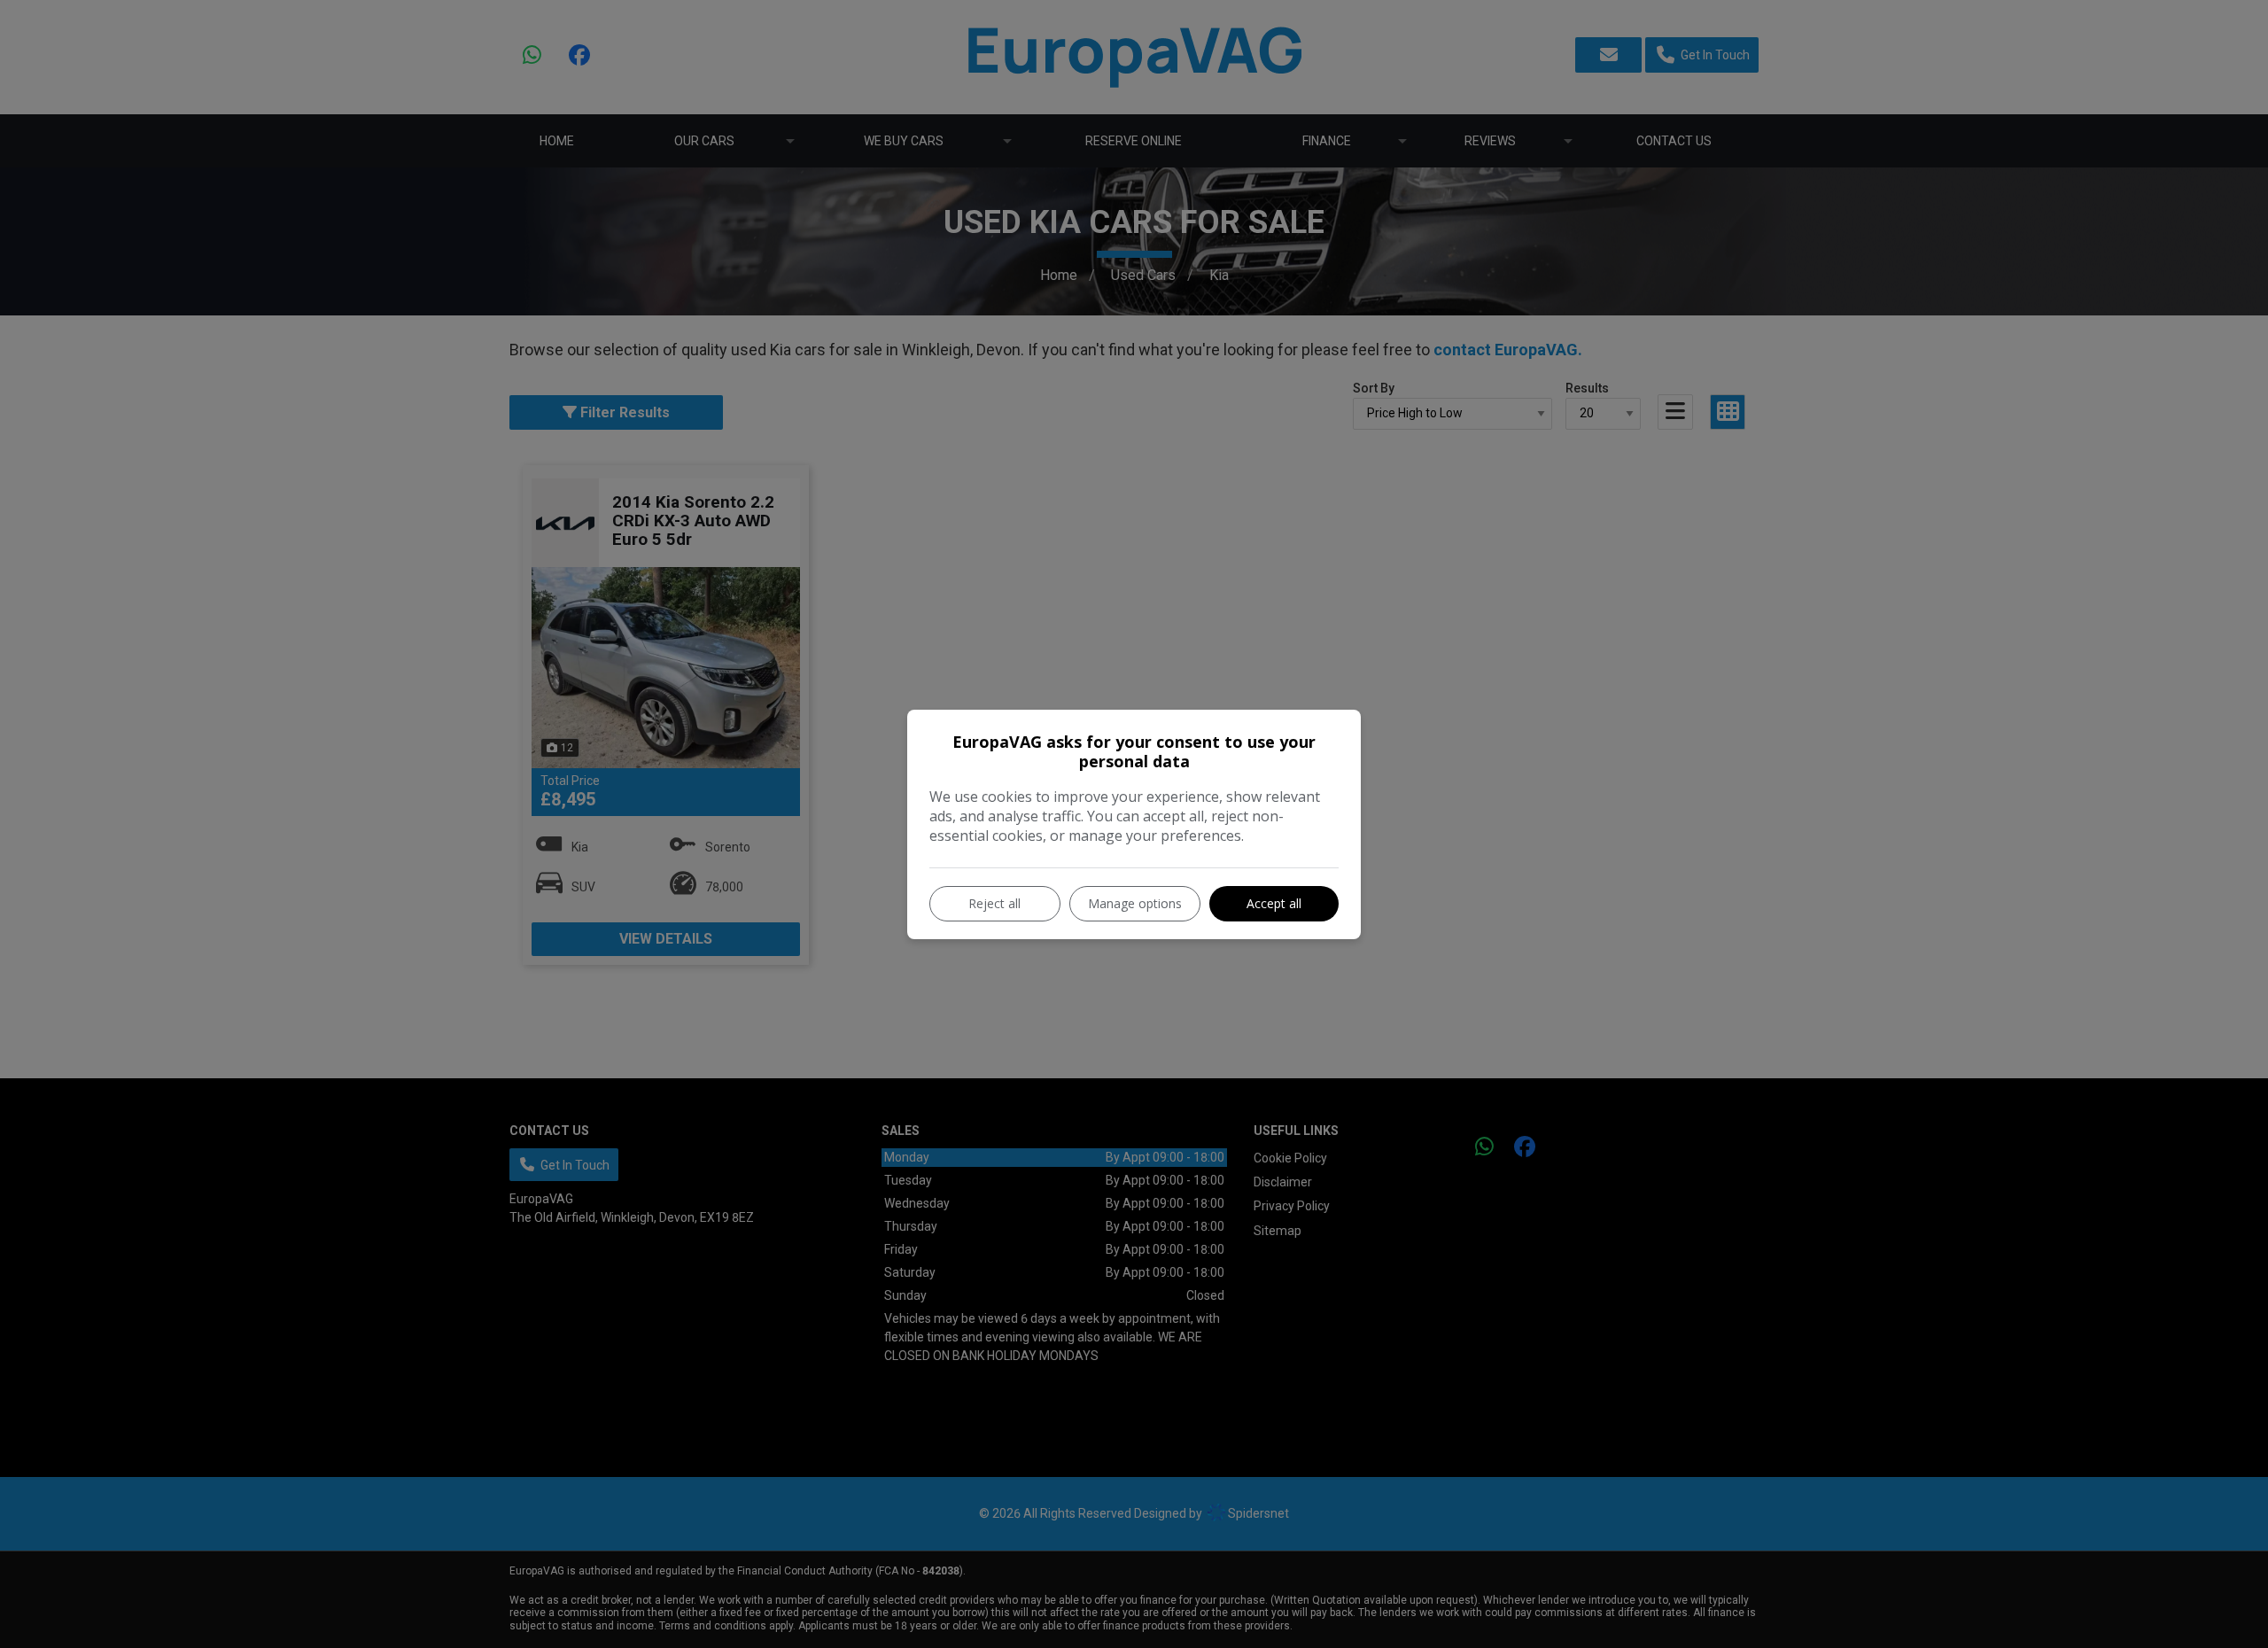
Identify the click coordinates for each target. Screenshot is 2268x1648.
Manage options (1135, 903)
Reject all (994, 903)
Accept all (1274, 903)
